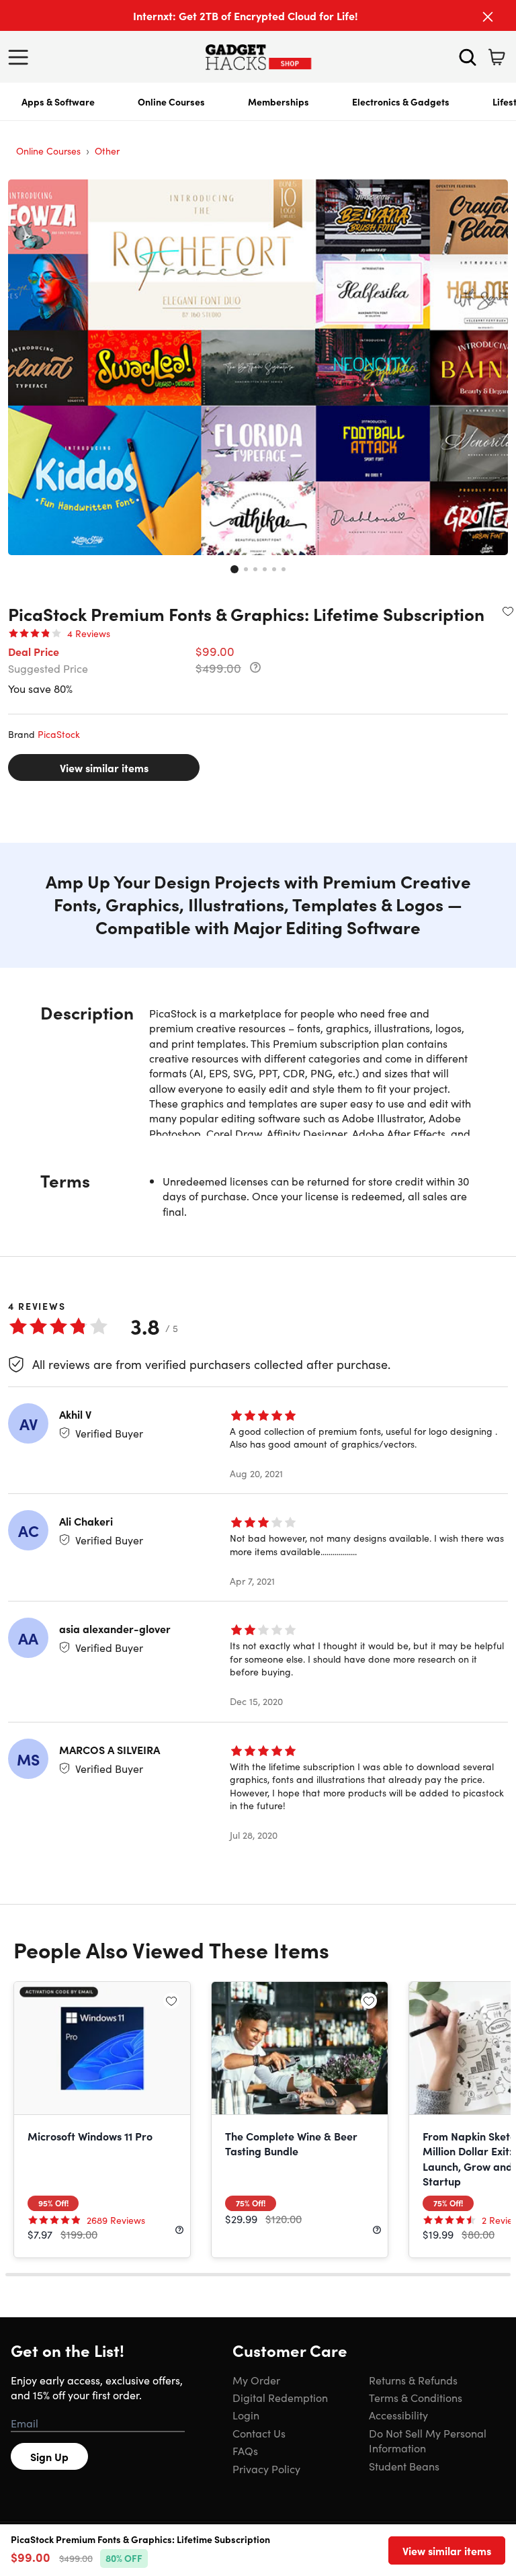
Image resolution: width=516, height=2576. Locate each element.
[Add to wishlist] (508, 611)
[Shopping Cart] (497, 57)
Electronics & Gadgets (401, 101)
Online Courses (171, 101)
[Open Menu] (21, 57)
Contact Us (259, 2433)
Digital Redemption (280, 2397)
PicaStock (59, 734)
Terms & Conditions (416, 2397)
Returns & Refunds (413, 2380)
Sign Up (49, 2456)
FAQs (245, 2450)
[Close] (488, 17)
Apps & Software (58, 101)
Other (107, 151)
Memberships (278, 101)
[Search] (468, 57)
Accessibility (398, 2415)
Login (246, 2415)
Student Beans (404, 2466)
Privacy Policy (266, 2468)
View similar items (104, 767)
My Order (256, 2380)
